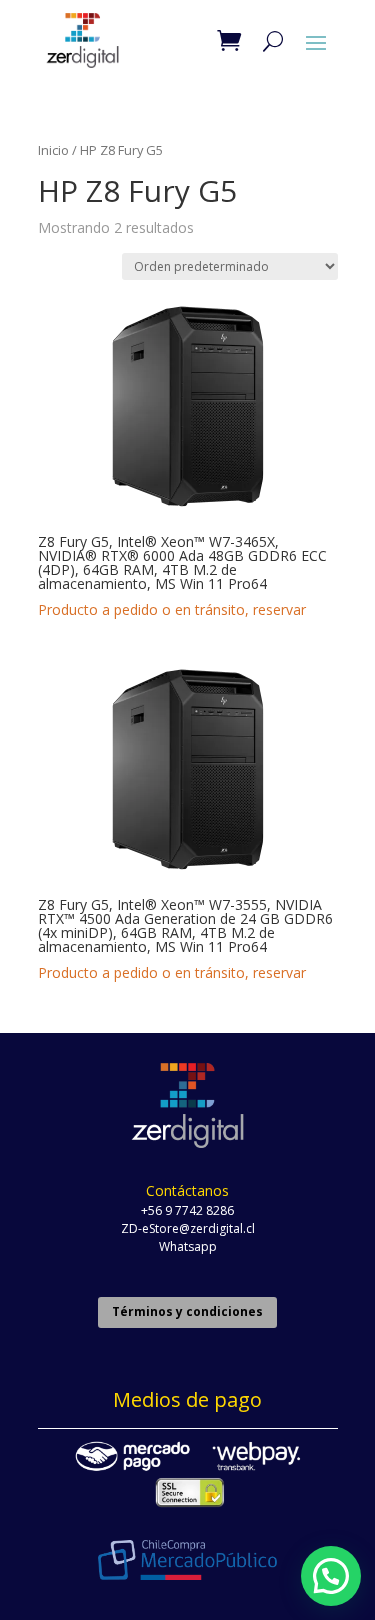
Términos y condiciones (187, 1311)
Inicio (53, 150)
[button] (331, 1576)
